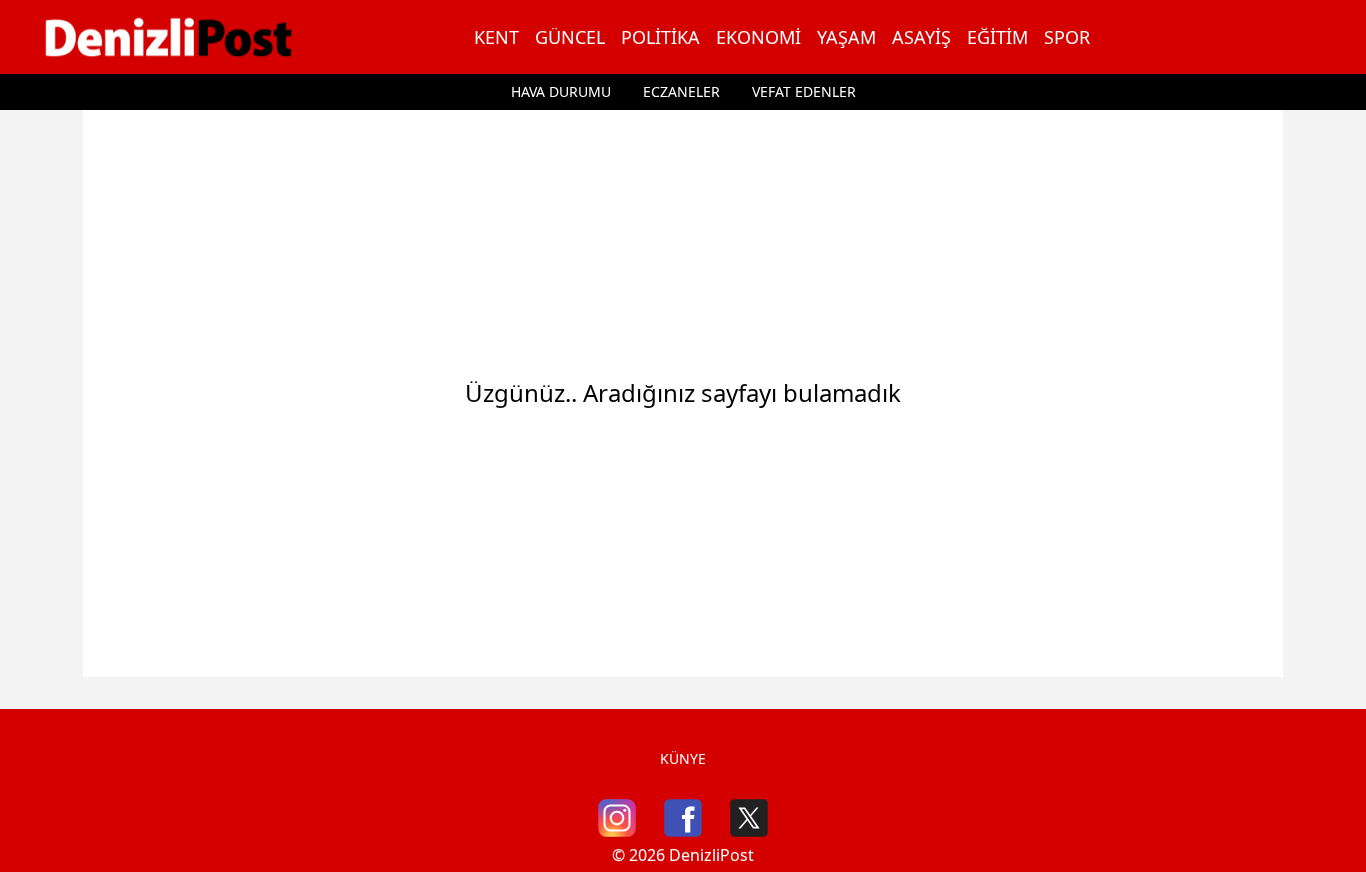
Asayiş (921, 37)
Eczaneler (681, 91)
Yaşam (846, 37)
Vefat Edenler (804, 91)
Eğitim (997, 37)
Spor (1067, 37)
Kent (496, 37)
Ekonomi (758, 37)
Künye (683, 758)
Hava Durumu (561, 91)
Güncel (570, 37)
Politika (660, 37)
